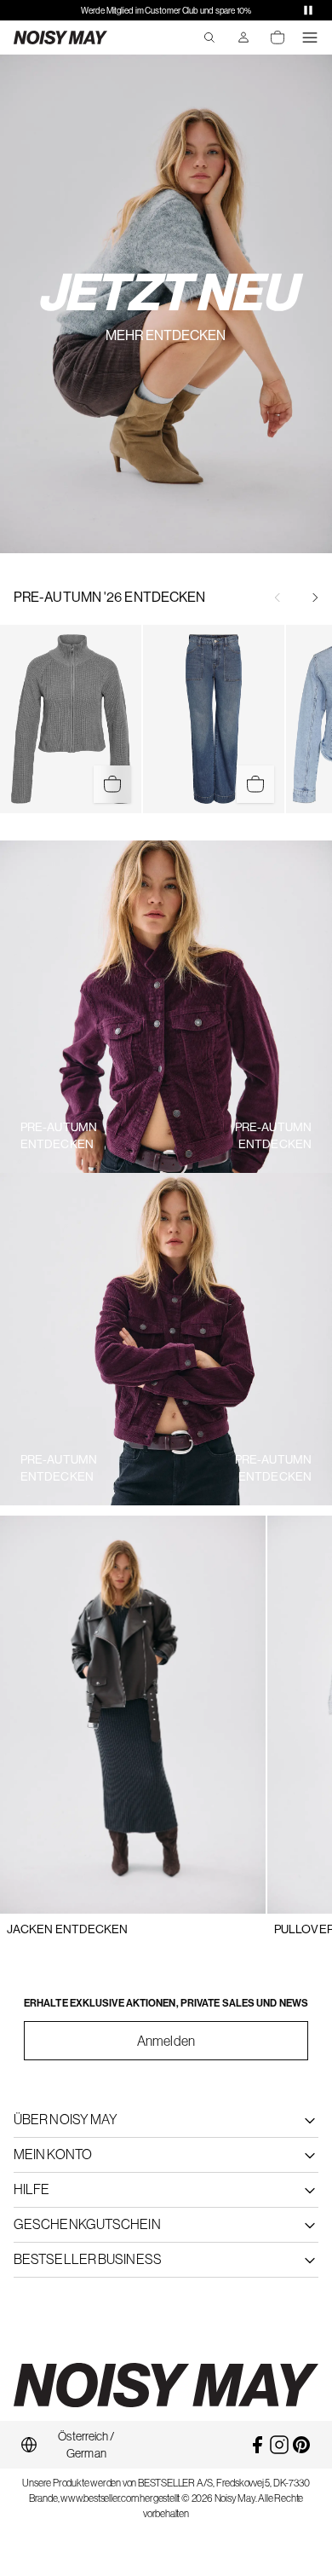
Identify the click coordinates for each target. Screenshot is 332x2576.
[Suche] (209, 38)
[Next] (315, 598)
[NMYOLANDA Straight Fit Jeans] (214, 719)
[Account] (243, 38)
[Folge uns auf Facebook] (257, 2445)
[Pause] (308, 10)
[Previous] (278, 598)
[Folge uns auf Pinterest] (301, 2445)
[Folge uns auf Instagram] (279, 2445)
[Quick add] (112, 784)
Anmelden (166, 2041)
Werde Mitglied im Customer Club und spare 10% (166, 11)
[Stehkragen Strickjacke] (71, 719)
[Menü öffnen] (310, 38)
